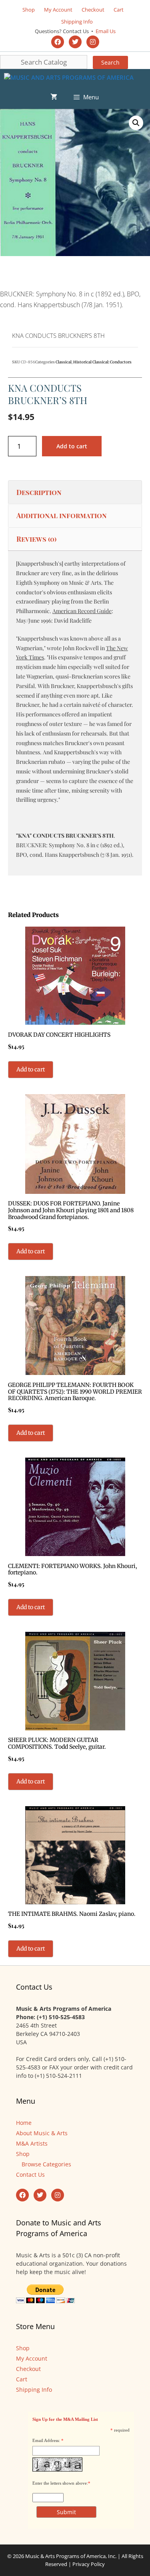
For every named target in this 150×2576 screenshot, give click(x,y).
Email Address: (46, 2440)
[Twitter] (75, 42)
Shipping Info (77, 22)
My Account (58, 10)
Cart (119, 10)
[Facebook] (58, 42)
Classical (64, 362)
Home (24, 2123)
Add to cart (72, 446)
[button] (136, 123)
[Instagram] (93, 42)
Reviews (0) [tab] (36, 539)
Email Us (105, 31)
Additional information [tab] (62, 515)
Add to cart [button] (31, 1069)
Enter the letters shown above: (60, 2483)
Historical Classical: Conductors (102, 362)
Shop (29, 10)
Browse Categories (46, 2164)
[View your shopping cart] (54, 97)
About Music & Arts (42, 2133)
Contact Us (30, 2175)
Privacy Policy (89, 2564)
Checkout (93, 10)
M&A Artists (32, 2143)
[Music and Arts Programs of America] (69, 77)
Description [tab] (39, 492)
